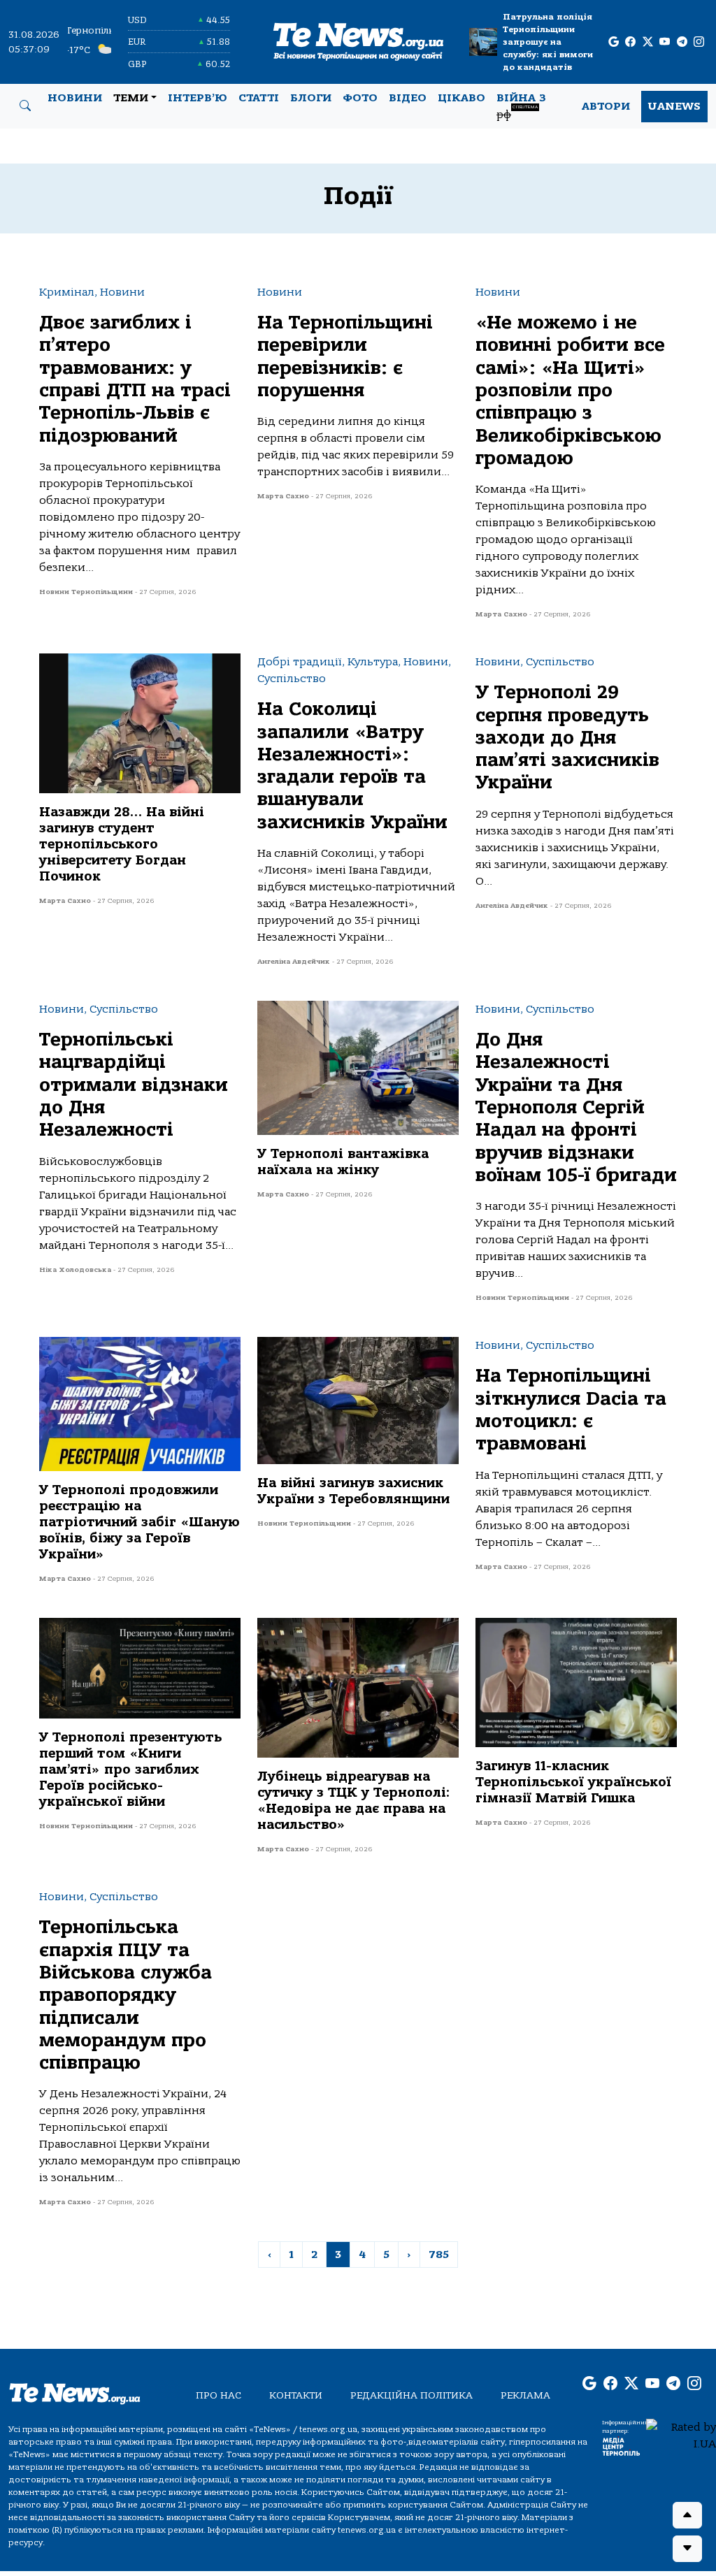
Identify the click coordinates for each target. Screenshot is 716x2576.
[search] (25, 106)
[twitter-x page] (648, 42)
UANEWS (674, 106)
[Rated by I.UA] (681, 2435)
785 (439, 2255)
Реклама (525, 2395)
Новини (75, 98)
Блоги (311, 98)
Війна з (521, 106)
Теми (131, 98)
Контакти (296, 2395)
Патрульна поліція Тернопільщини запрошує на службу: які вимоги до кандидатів (548, 42)
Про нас (219, 2395)
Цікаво (461, 98)
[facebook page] (630, 42)
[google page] (614, 42)
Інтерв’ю (198, 98)
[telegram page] (682, 42)
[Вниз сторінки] (687, 2549)
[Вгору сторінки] (687, 2515)
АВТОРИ (606, 106)
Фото (360, 98)
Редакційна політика (411, 2395)
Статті (259, 98)
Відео (408, 98)
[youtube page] (665, 42)
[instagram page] (699, 42)
